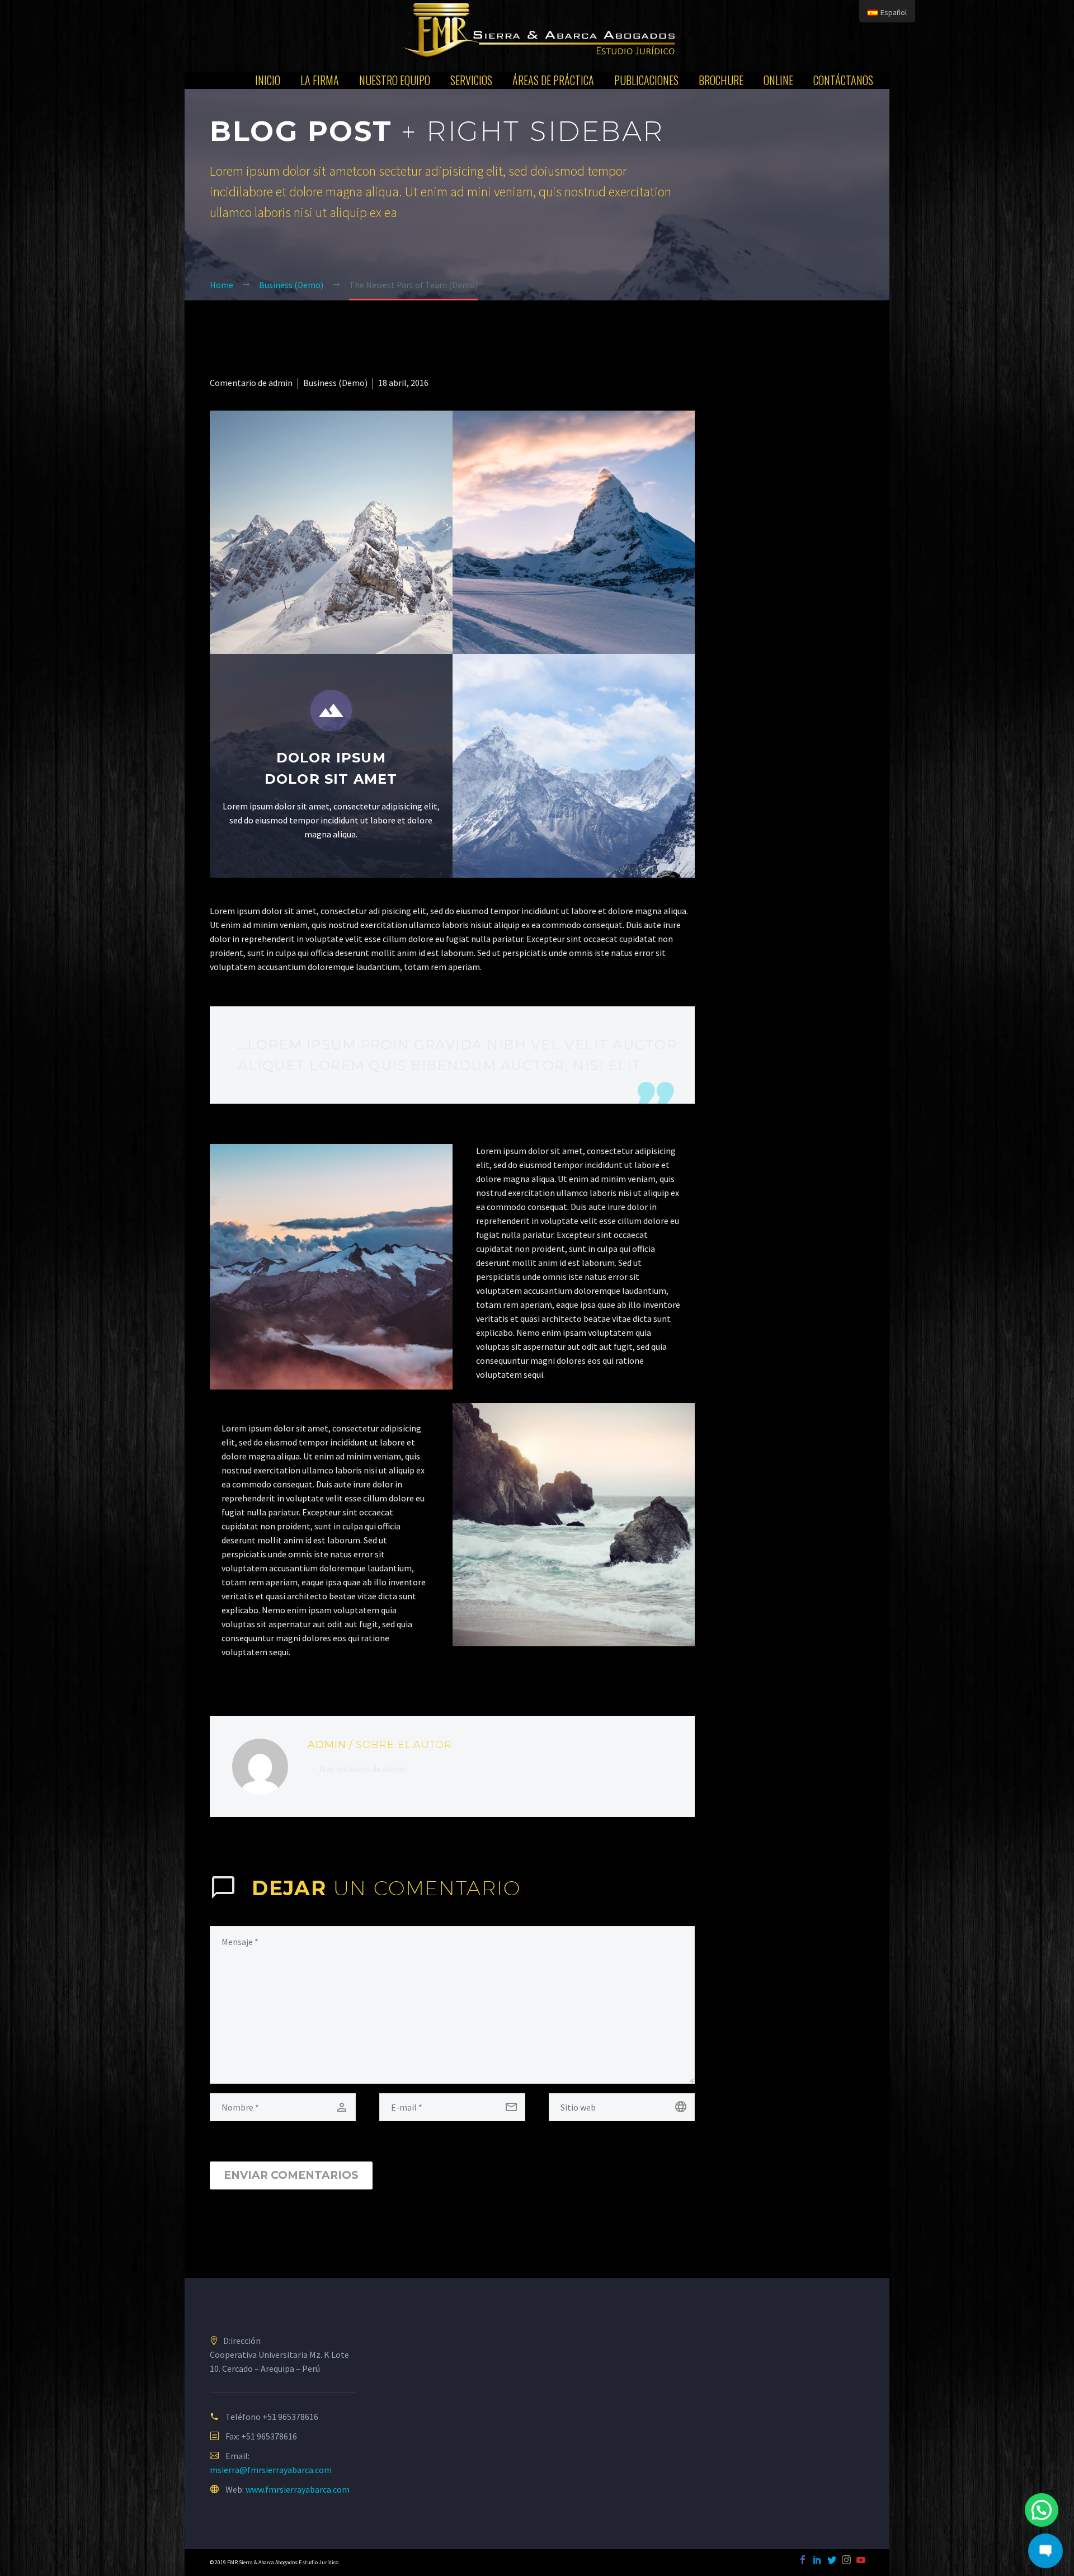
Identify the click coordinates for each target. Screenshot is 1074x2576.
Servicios (471, 80)
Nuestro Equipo (395, 80)
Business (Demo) (335, 383)
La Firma (320, 80)
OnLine (778, 80)
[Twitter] (832, 2560)
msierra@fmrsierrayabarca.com (271, 2470)
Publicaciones (646, 80)
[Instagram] (846, 2560)
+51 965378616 (290, 2417)
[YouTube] (861, 2560)
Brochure (721, 80)
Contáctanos (843, 80)
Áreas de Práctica (553, 80)
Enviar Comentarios (291, 2175)
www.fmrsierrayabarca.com (298, 2489)
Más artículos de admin (363, 1769)
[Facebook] (803, 2560)
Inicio (268, 80)
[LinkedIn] (817, 2560)
